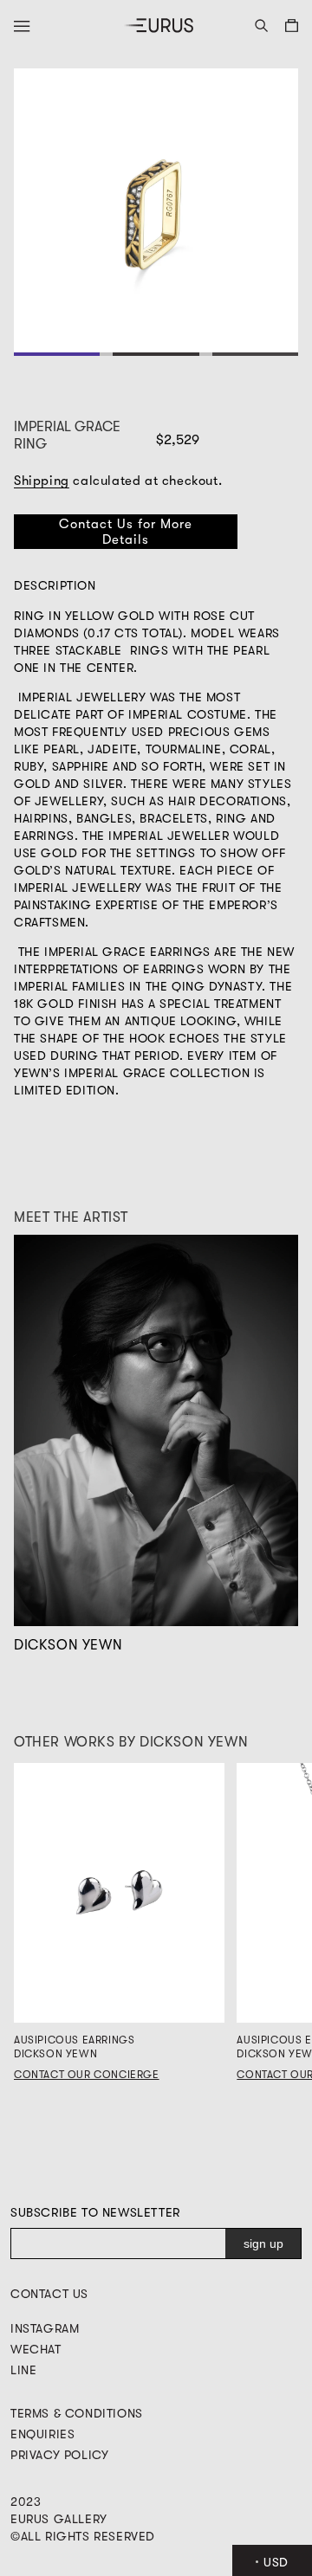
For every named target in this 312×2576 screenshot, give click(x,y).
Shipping (42, 481)
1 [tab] (57, 354)
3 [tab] (255, 354)
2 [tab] (156, 354)
